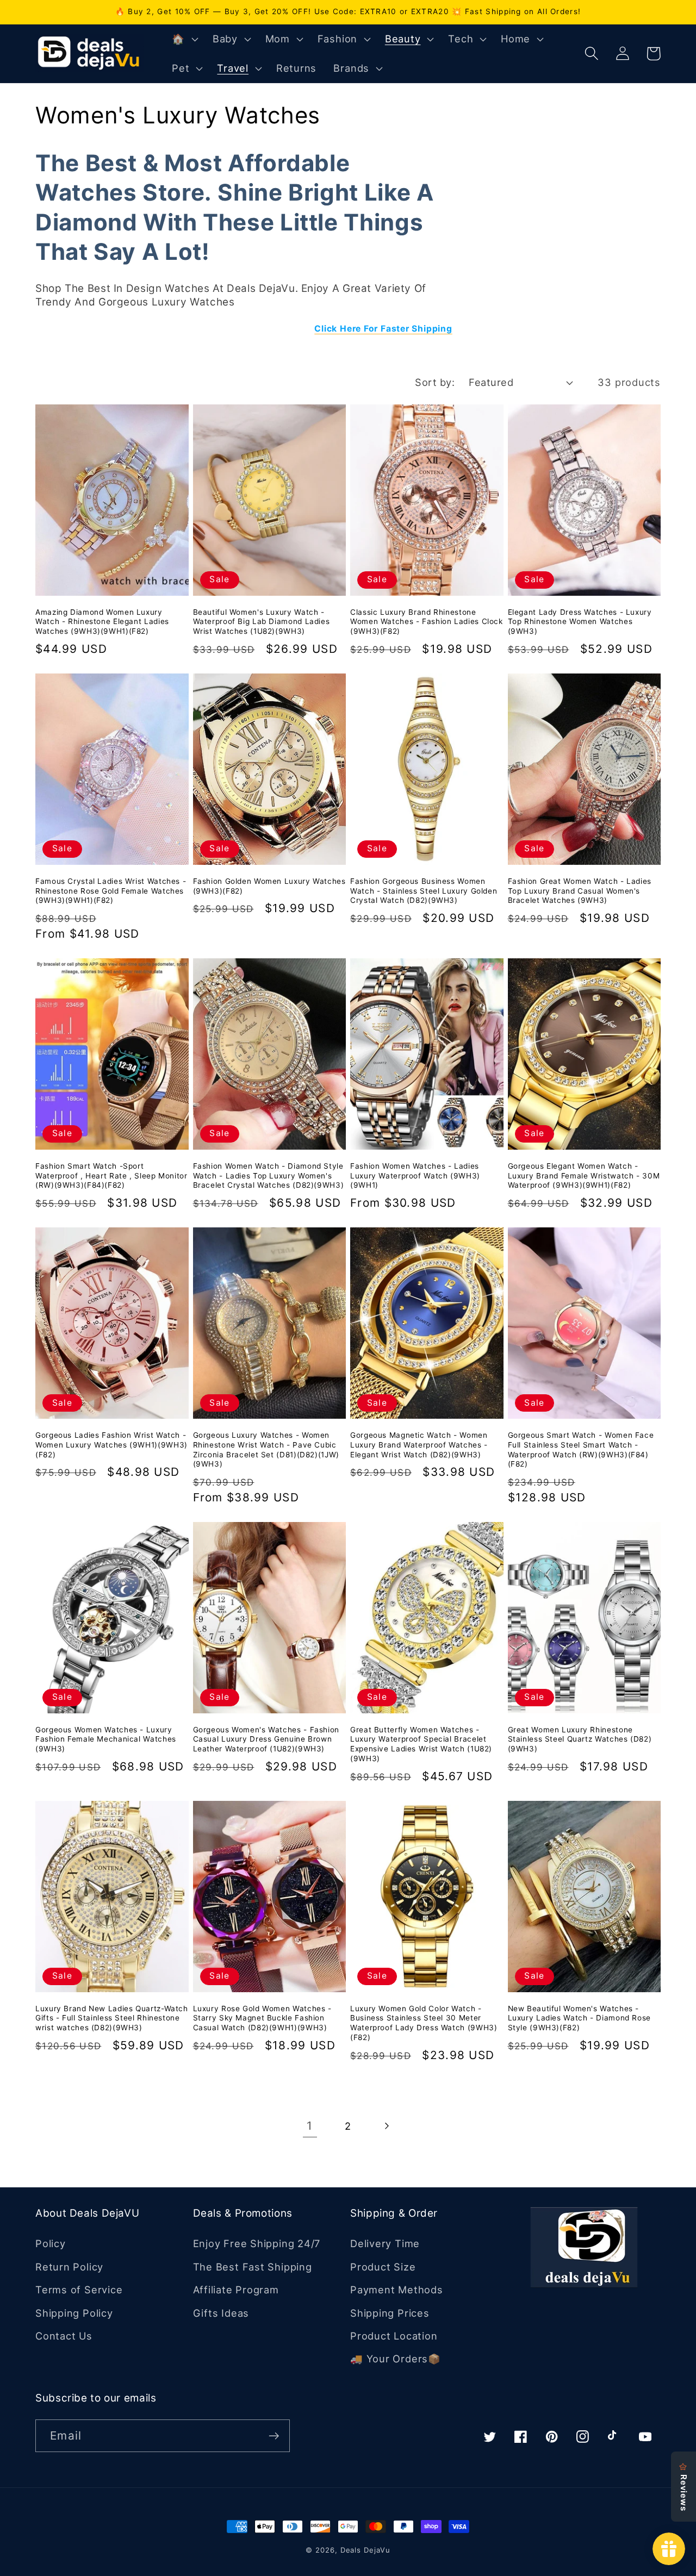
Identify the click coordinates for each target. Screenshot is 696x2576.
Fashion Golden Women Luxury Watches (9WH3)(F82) (269, 886)
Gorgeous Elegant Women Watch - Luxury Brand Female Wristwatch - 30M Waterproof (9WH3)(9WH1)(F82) (584, 1176)
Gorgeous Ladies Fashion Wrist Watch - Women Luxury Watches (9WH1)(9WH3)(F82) (111, 1445)
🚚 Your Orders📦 (396, 2359)
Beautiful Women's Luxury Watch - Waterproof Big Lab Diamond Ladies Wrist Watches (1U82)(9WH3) (262, 622)
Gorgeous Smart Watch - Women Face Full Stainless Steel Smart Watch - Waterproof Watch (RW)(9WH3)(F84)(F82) (581, 1449)
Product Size (383, 2267)
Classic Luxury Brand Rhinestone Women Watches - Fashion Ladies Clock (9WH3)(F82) (427, 622)
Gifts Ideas (221, 2313)
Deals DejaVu (365, 2550)
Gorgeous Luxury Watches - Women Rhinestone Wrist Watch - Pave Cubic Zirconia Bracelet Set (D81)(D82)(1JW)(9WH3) (266, 1449)
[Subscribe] (274, 2436)
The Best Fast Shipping (253, 2267)
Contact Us (64, 2336)
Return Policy (69, 2267)
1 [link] (310, 2126)
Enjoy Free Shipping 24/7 (257, 2243)
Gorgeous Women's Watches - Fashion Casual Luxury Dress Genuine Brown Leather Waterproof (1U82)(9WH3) (266, 1739)
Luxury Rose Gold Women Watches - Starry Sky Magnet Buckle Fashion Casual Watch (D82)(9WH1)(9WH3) (262, 2018)
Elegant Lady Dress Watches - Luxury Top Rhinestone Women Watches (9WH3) (580, 622)
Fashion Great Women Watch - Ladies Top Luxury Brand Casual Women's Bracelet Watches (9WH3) (580, 891)
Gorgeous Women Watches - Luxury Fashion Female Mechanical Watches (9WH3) (106, 1739)
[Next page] (386, 2126)
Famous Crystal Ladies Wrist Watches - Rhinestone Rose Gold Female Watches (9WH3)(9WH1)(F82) (111, 891)
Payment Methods (397, 2290)
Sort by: (435, 382)
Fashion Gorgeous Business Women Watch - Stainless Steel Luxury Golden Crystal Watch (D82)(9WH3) (424, 891)
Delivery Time (385, 2243)
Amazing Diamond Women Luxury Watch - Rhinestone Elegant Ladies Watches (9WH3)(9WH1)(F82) (102, 622)
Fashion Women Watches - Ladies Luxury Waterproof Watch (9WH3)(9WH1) (415, 1176)
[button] (184, 39)
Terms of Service (79, 2290)
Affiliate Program (236, 2290)
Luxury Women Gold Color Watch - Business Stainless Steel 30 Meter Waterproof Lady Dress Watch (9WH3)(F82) (424, 2023)
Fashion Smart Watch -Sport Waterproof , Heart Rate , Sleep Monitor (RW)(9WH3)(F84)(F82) (111, 1176)
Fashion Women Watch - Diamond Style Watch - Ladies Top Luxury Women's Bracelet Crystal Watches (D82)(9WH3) (269, 1176)
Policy (51, 2243)
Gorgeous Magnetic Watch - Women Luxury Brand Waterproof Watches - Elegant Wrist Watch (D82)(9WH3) (419, 1445)
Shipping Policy (74, 2313)
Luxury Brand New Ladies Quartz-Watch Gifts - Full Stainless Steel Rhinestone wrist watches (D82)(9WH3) (112, 2018)
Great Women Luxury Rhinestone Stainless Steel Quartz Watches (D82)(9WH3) (580, 1739)
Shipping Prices (390, 2313)
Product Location (394, 2336)
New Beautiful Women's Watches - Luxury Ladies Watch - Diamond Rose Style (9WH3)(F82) (579, 2018)
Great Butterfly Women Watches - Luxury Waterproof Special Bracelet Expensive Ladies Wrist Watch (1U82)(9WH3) (421, 1744)
